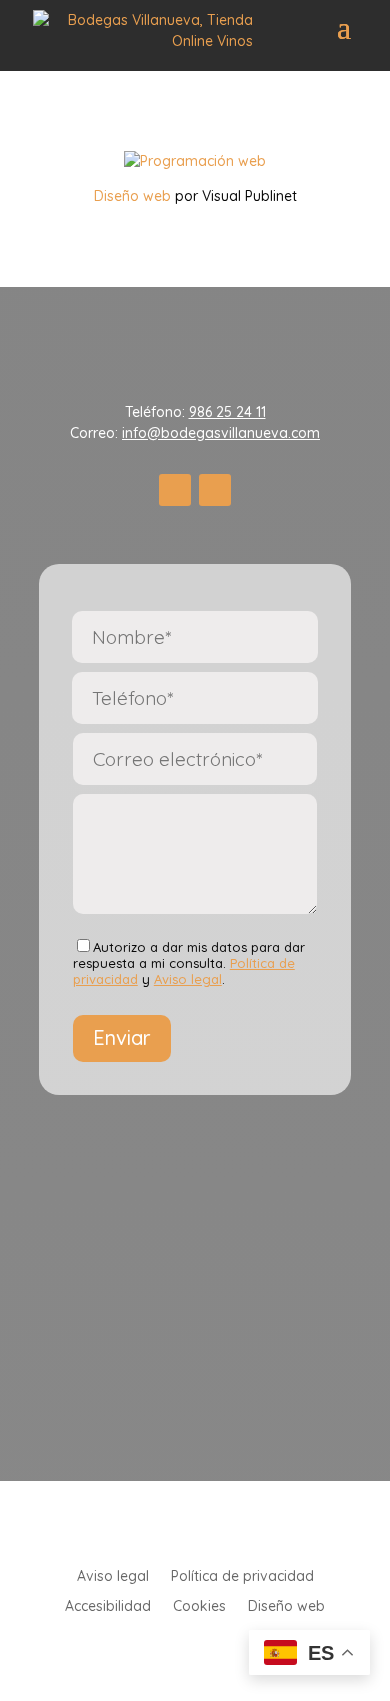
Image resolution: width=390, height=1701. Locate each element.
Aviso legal (188, 979)
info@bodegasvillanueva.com (221, 433)
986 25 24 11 (227, 412)
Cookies (199, 1607)
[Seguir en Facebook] (175, 490)
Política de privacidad (242, 1577)
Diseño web (132, 196)
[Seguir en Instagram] (215, 490)
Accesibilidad (108, 1607)
